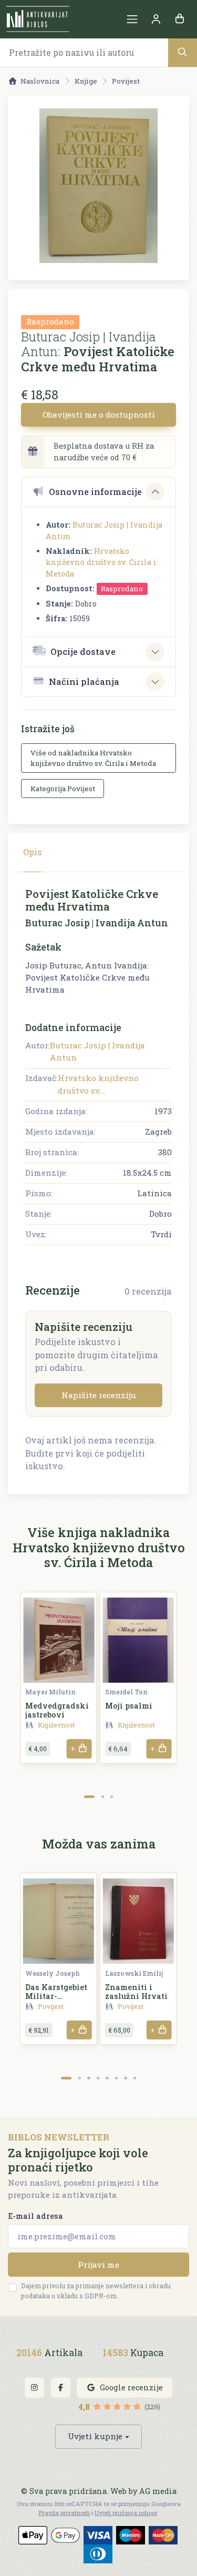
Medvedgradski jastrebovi (57, 1710)
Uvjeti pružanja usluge (126, 2513)
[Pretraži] (183, 52)
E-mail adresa (35, 2216)
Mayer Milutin (50, 1692)
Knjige (86, 81)
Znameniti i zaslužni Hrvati (136, 1992)
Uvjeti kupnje (95, 2436)
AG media (158, 2491)
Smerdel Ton (126, 1692)
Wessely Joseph (53, 1973)
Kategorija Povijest (63, 789)
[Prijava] (156, 19)
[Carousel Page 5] (107, 2078)
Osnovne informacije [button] (95, 492)
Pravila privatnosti (64, 2513)
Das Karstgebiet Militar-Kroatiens (56, 1996)
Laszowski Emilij (134, 1973)
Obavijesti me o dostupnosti (99, 415)
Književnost (56, 1725)
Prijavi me (98, 2265)
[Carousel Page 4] (98, 2078)
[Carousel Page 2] (103, 1797)
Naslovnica (40, 81)
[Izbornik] (132, 19)
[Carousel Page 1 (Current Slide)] (90, 1797)
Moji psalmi (129, 1706)
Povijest (126, 81)
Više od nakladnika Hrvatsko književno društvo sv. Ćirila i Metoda (93, 758)
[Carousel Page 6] (116, 2078)
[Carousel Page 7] (125, 2078)
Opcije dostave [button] (83, 651)
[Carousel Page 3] (112, 1797)
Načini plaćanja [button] (84, 681)
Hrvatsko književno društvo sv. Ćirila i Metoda (101, 562)
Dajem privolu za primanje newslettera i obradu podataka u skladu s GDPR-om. (96, 2291)
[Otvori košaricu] (179, 19)
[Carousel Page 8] (135, 2078)
